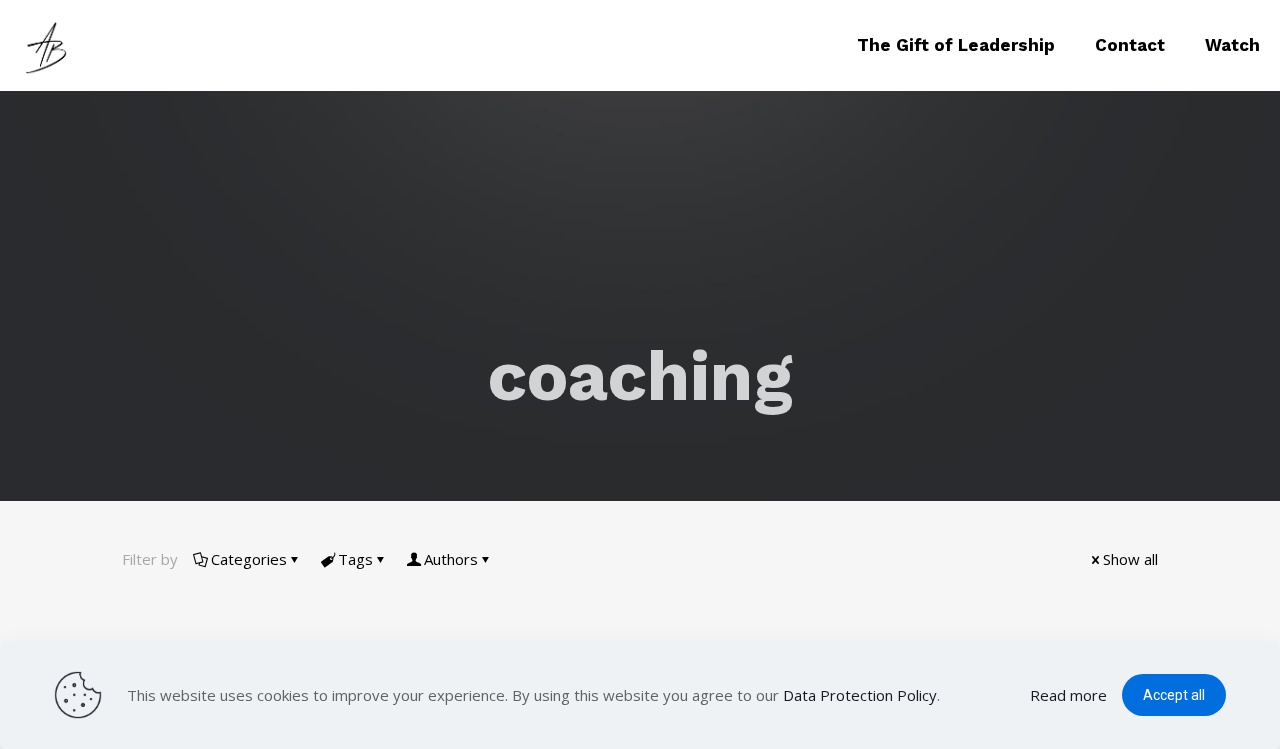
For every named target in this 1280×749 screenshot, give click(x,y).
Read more (1068, 695)
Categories (249, 559)
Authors (451, 559)
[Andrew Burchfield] (50, 45)
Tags (355, 559)
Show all (1130, 559)
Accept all (1174, 695)
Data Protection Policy (860, 695)
